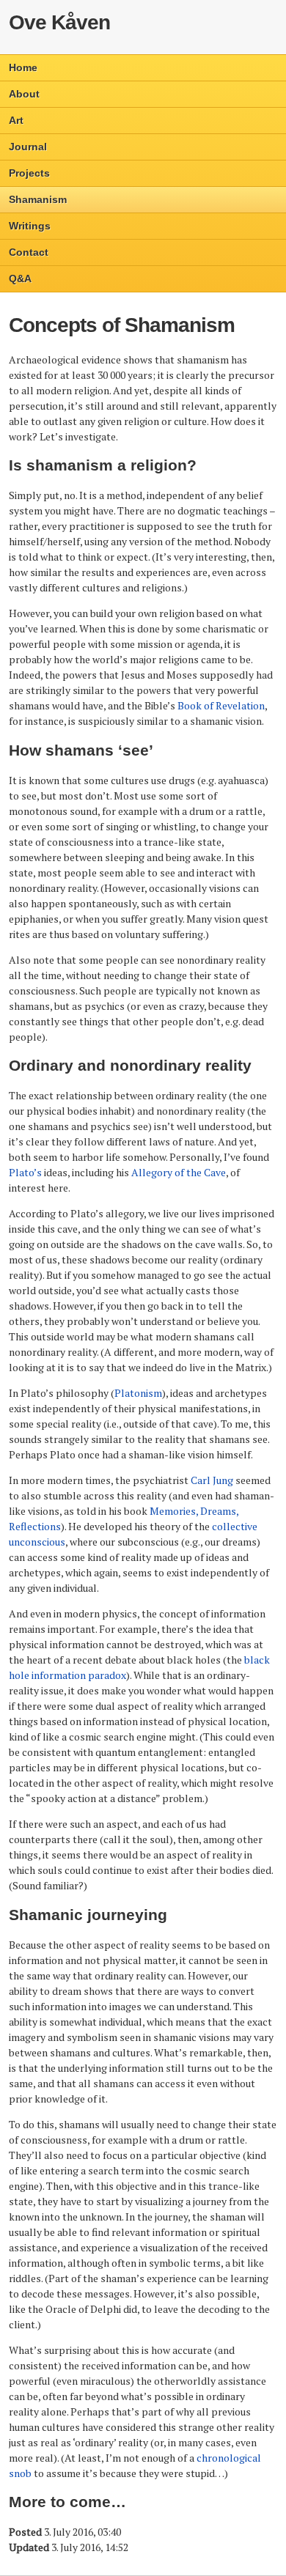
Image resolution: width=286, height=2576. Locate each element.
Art (16, 120)
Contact (29, 252)
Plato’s (25, 1172)
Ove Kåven (59, 22)
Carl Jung (212, 1480)
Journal (28, 147)
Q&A (20, 278)
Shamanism (38, 199)
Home (23, 67)
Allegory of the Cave (179, 1172)
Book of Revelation (221, 705)
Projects (29, 173)
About (24, 94)
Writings (30, 226)
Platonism (138, 1393)
